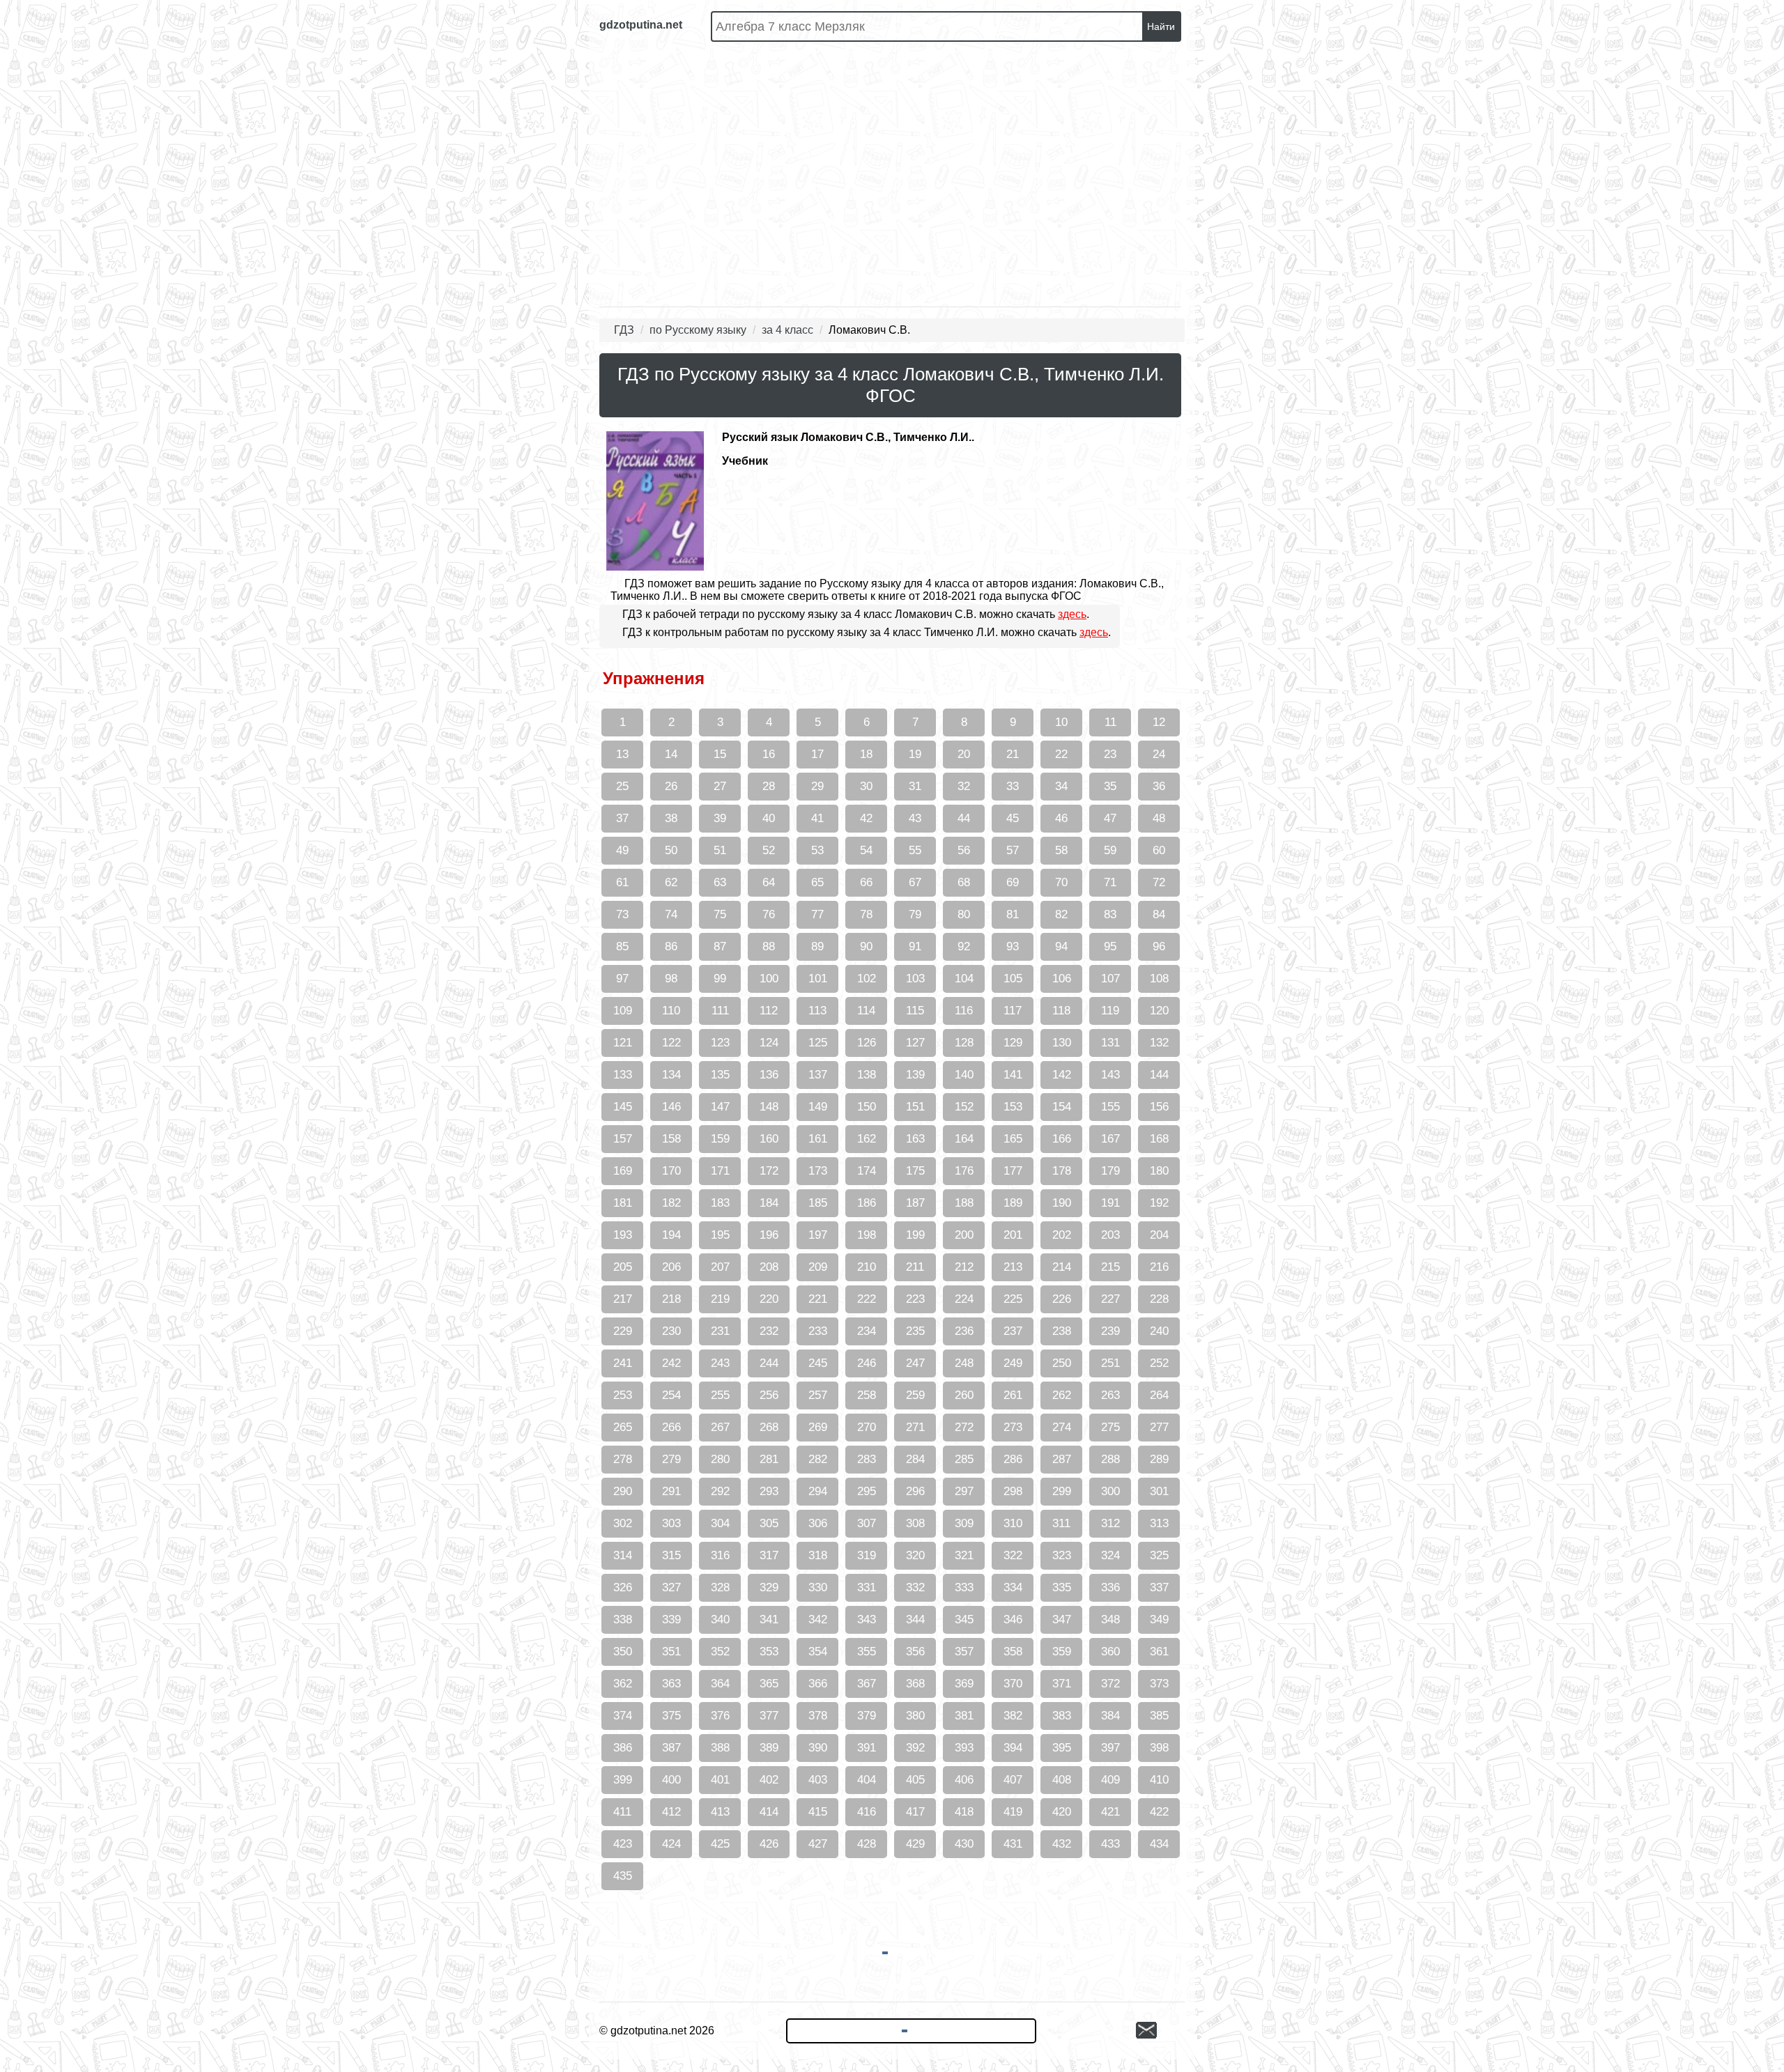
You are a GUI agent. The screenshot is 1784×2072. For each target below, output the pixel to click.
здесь (1072, 614)
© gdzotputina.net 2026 (657, 2031)
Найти (1161, 26)
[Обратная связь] (1160, 2031)
